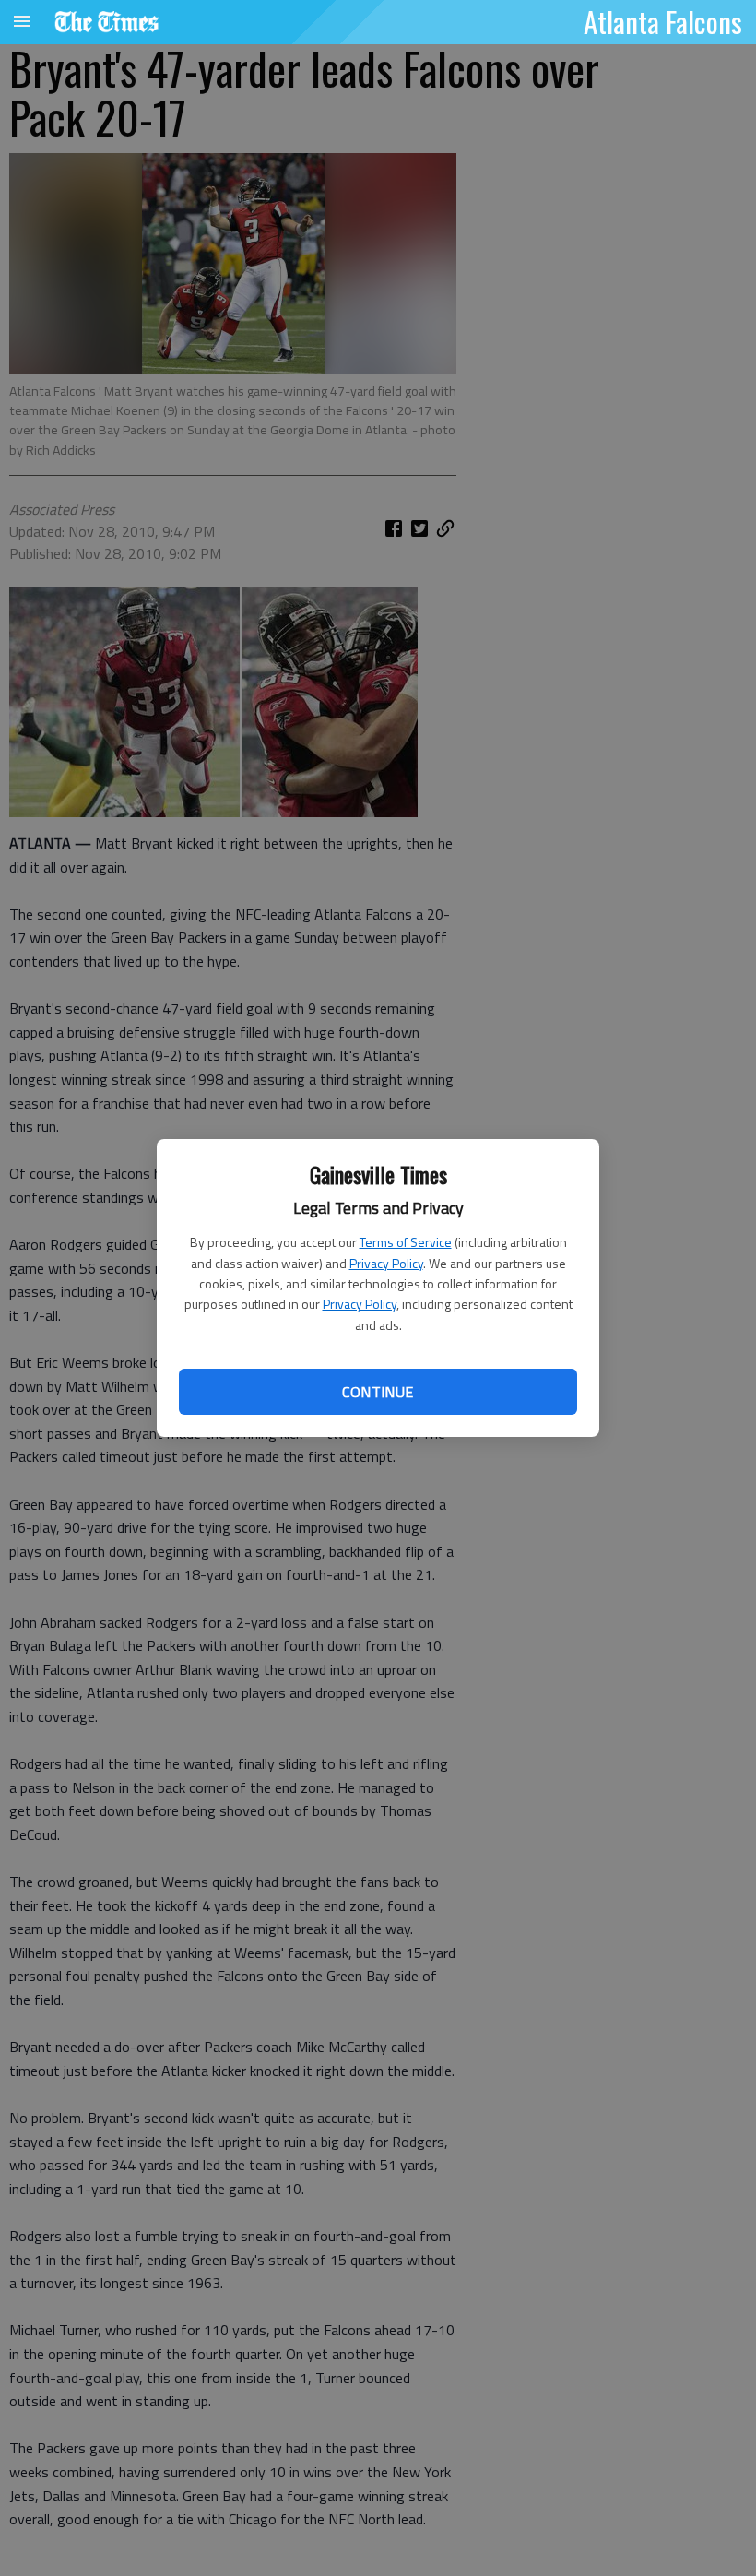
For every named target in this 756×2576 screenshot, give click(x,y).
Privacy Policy (386, 1263)
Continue (378, 1392)
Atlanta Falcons (663, 21)
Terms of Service (406, 1242)
